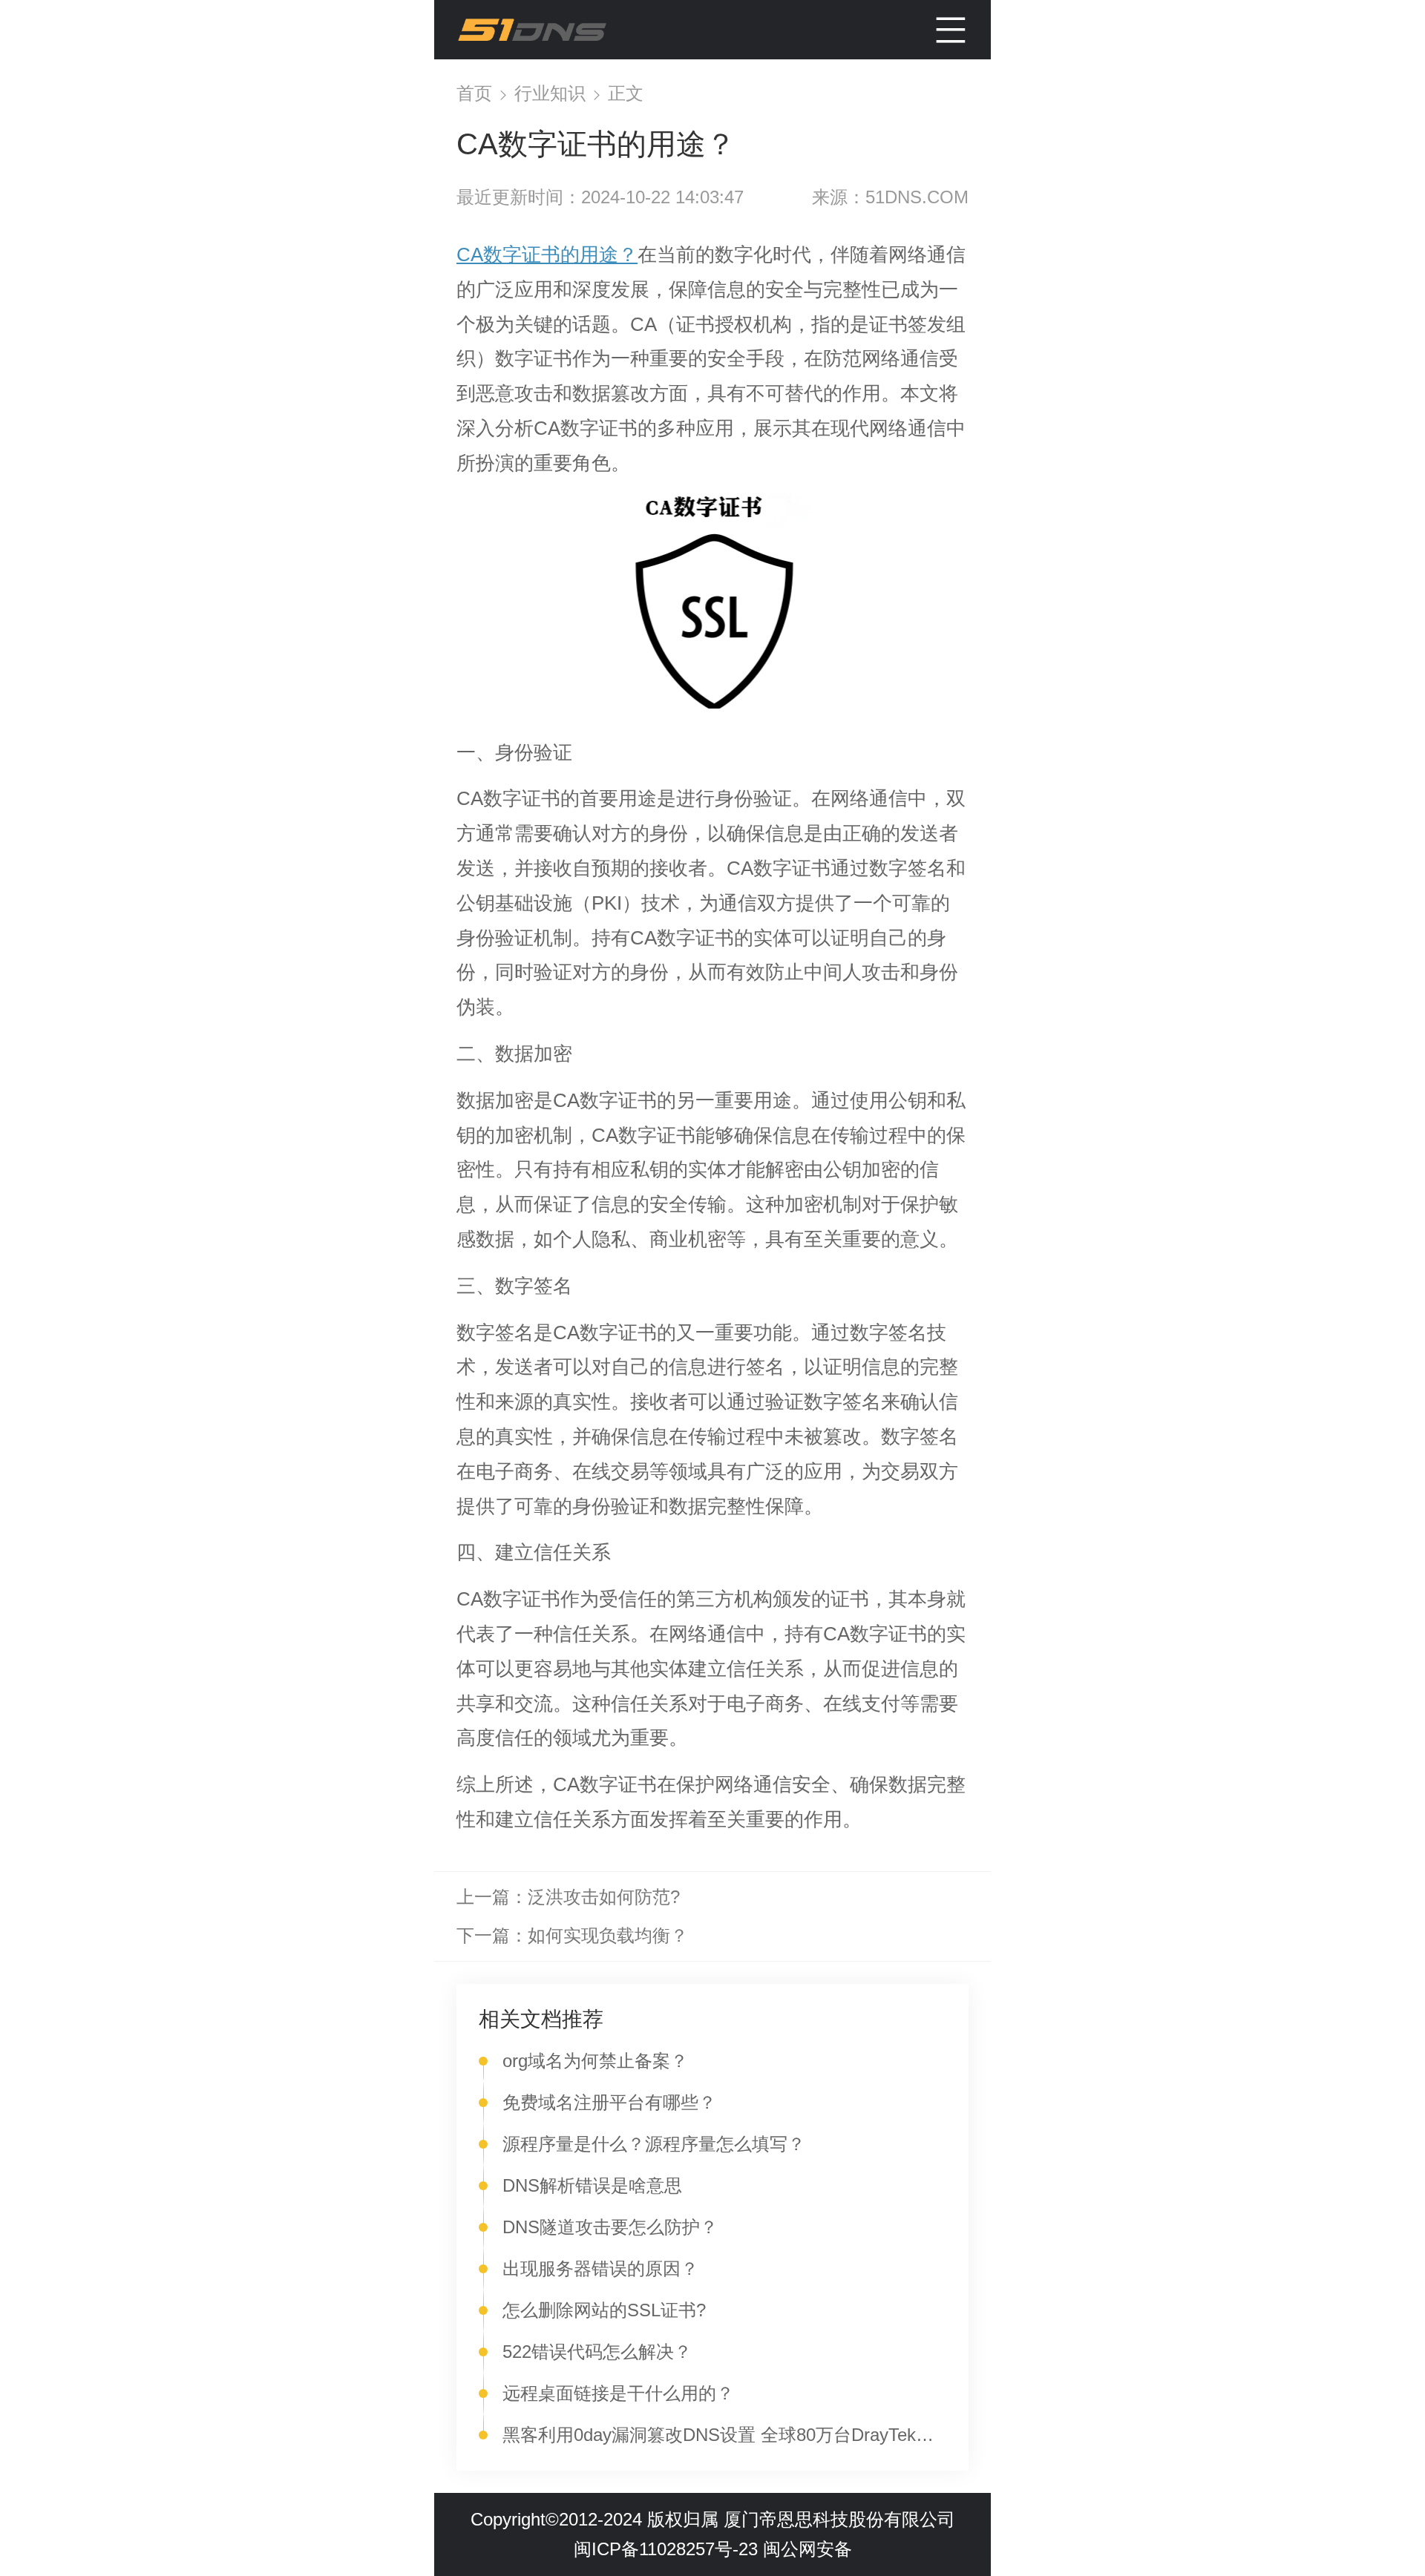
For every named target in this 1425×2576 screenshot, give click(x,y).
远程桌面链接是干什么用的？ (618, 2393)
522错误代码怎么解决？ (597, 2352)
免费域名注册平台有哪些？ (609, 2102)
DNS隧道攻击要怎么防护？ (610, 2227)
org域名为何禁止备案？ (595, 2061)
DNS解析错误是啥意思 (592, 2185)
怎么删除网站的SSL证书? (604, 2310)
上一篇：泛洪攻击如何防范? (568, 1897)
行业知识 (553, 93)
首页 (477, 93)
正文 (626, 93)
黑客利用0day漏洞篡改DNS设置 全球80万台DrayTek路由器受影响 (724, 2435)
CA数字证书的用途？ (547, 254)
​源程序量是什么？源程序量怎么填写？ (654, 2144)
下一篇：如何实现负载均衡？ (572, 1935)
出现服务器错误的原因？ (600, 2268)
